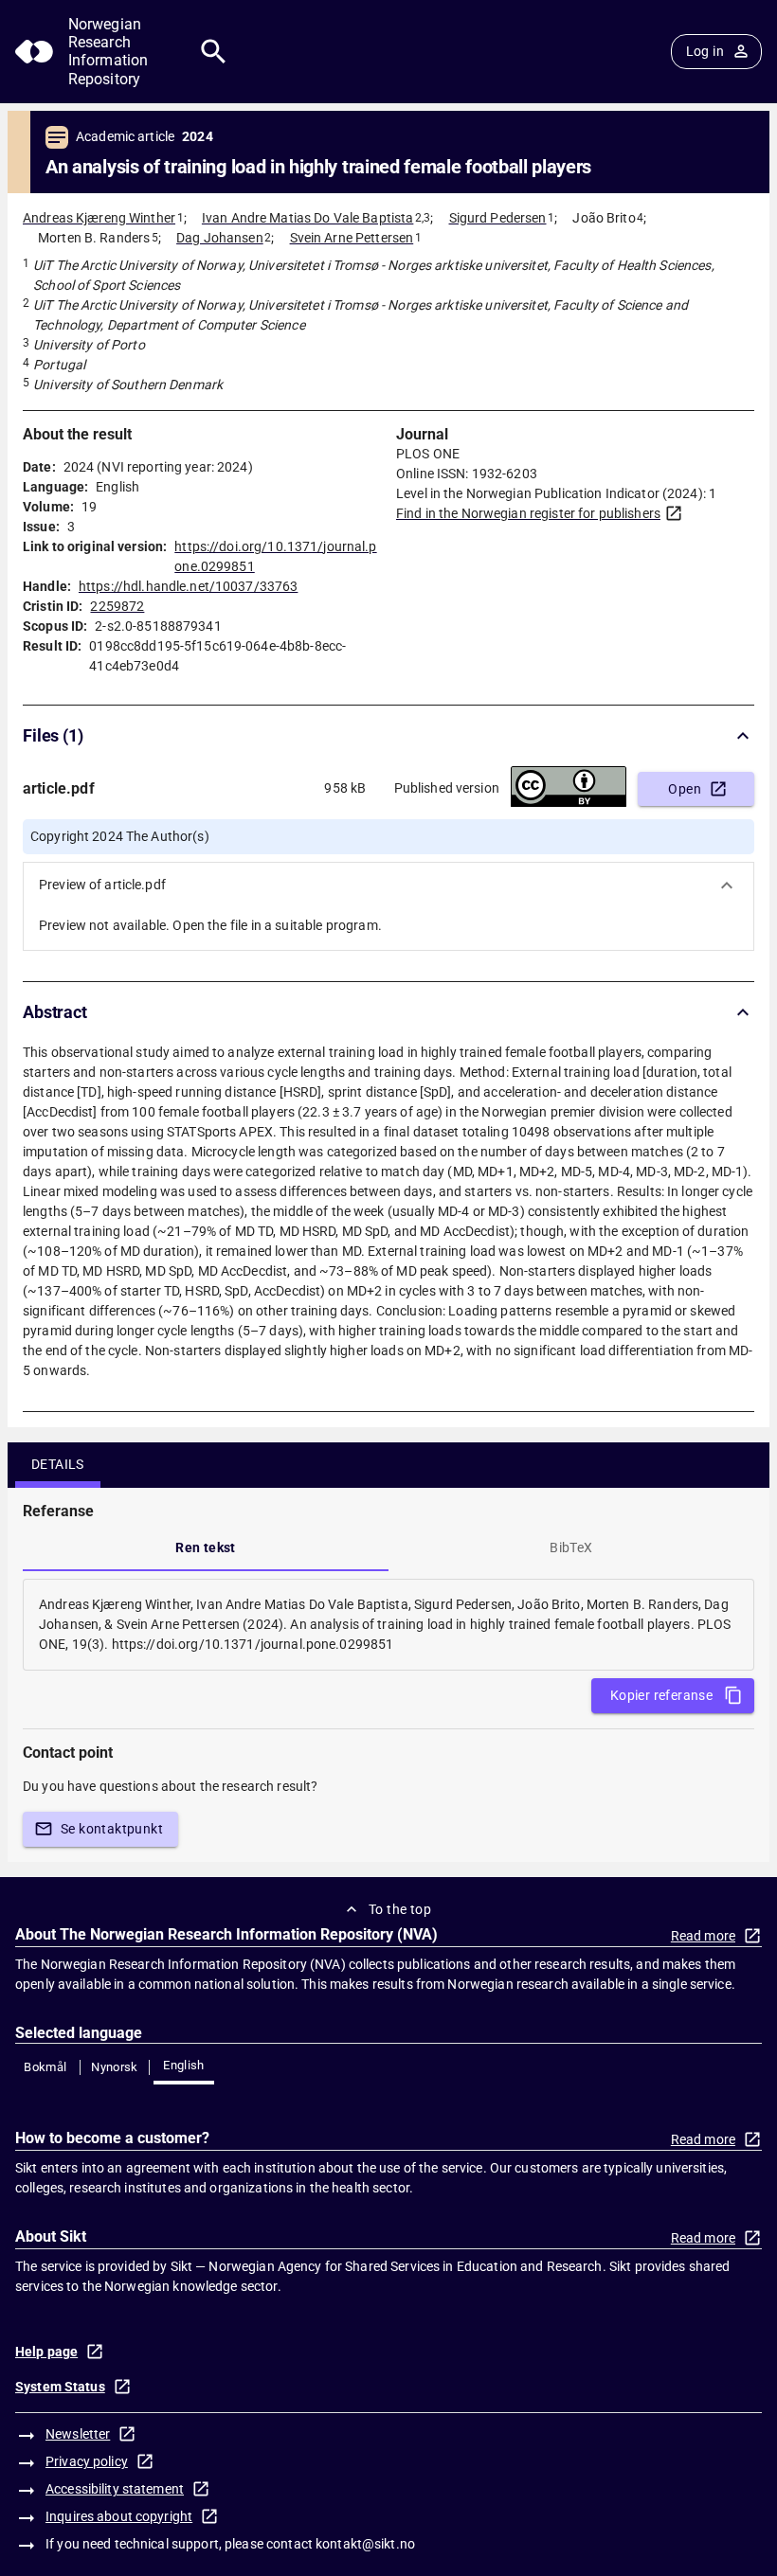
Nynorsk (115, 2067)
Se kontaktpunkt (112, 1829)
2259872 (117, 606)
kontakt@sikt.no (365, 2544)
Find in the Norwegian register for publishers (528, 513)
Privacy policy (87, 2461)
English (184, 2065)
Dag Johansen (220, 238)
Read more (703, 1936)
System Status (60, 2387)
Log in (705, 51)
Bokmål (45, 2067)
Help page (46, 2352)
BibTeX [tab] (571, 1547)
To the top (400, 1909)
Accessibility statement (115, 2489)
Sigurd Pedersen (498, 218)
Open (685, 789)
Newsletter (78, 2434)
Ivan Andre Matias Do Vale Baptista (307, 218)
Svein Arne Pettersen (352, 238)
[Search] (214, 52)
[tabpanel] (388, 1625)
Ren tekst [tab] (206, 1547)
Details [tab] (58, 1464)
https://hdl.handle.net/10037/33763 (188, 586)
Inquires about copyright (119, 2516)
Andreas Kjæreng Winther (99, 218)
